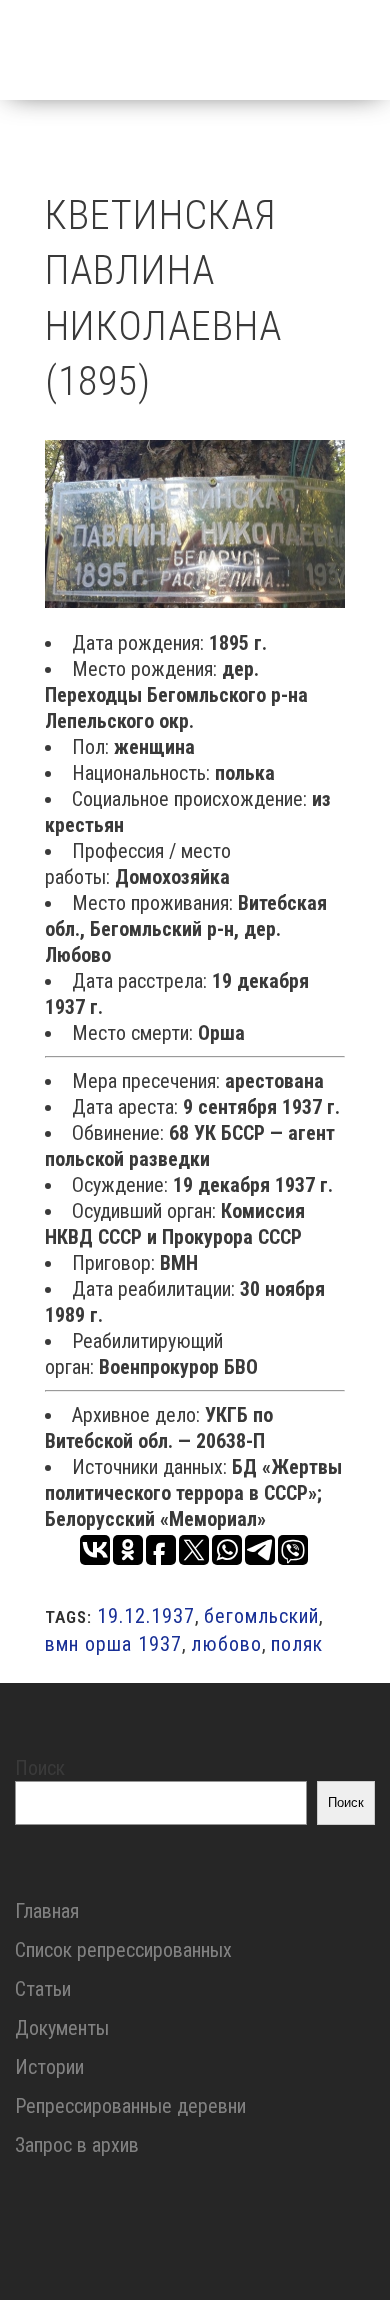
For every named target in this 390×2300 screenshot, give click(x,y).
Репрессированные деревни (130, 2106)
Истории (49, 2067)
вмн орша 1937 (113, 1644)
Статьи (43, 1989)
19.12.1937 (146, 1616)
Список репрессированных (123, 1950)
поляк (297, 1644)
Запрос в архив (77, 2145)
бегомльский (261, 1616)
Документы (62, 2028)
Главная (47, 1911)
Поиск (40, 1768)
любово (226, 1644)
